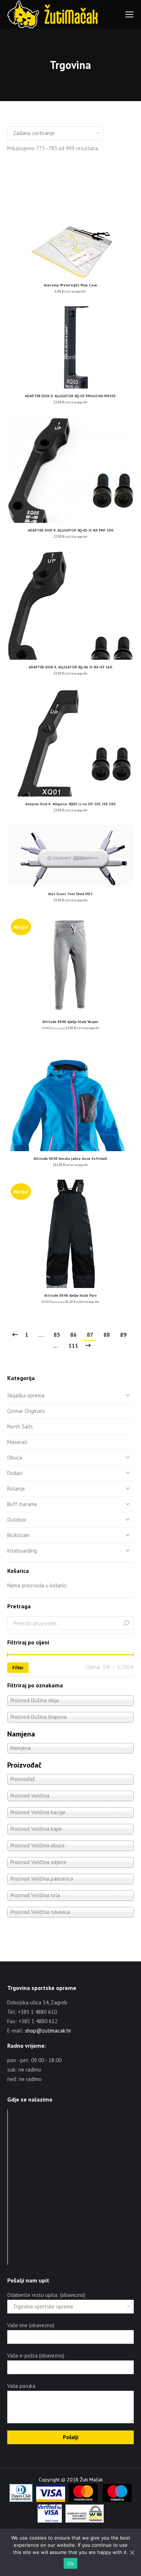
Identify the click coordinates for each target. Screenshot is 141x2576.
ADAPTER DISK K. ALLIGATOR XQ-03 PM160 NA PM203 (70, 396)
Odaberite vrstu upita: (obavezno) (46, 2295)
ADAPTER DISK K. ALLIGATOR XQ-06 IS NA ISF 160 (70, 667)
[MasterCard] (83, 2500)
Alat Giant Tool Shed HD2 (70, 894)
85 (57, 1335)
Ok (70, 2563)
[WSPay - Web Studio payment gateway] (85, 2521)
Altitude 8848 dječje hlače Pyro (70, 1295)
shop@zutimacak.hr (48, 2031)
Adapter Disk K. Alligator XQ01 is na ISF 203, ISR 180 (70, 804)
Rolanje (16, 1489)
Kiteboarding (22, 1551)
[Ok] (132, 2553)
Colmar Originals (26, 1411)
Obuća (15, 1458)
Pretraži (126, 1623)
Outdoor (17, 1520)
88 (107, 1335)
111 (73, 1345)
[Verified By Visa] (50, 2521)
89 (123, 1335)
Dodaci (15, 1473)
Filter (18, 1668)
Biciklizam (18, 1535)
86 (73, 1335)
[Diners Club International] (21, 2500)
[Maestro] (117, 2500)
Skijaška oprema (26, 1395)
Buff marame (22, 1504)
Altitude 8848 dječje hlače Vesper (70, 1022)
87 (90, 1335)
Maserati (17, 1442)
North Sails (20, 1426)
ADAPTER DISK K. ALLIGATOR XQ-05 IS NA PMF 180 (70, 530)
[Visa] (51, 2500)
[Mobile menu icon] (129, 14)
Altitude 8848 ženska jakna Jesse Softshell (70, 1159)
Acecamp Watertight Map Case (70, 285)
